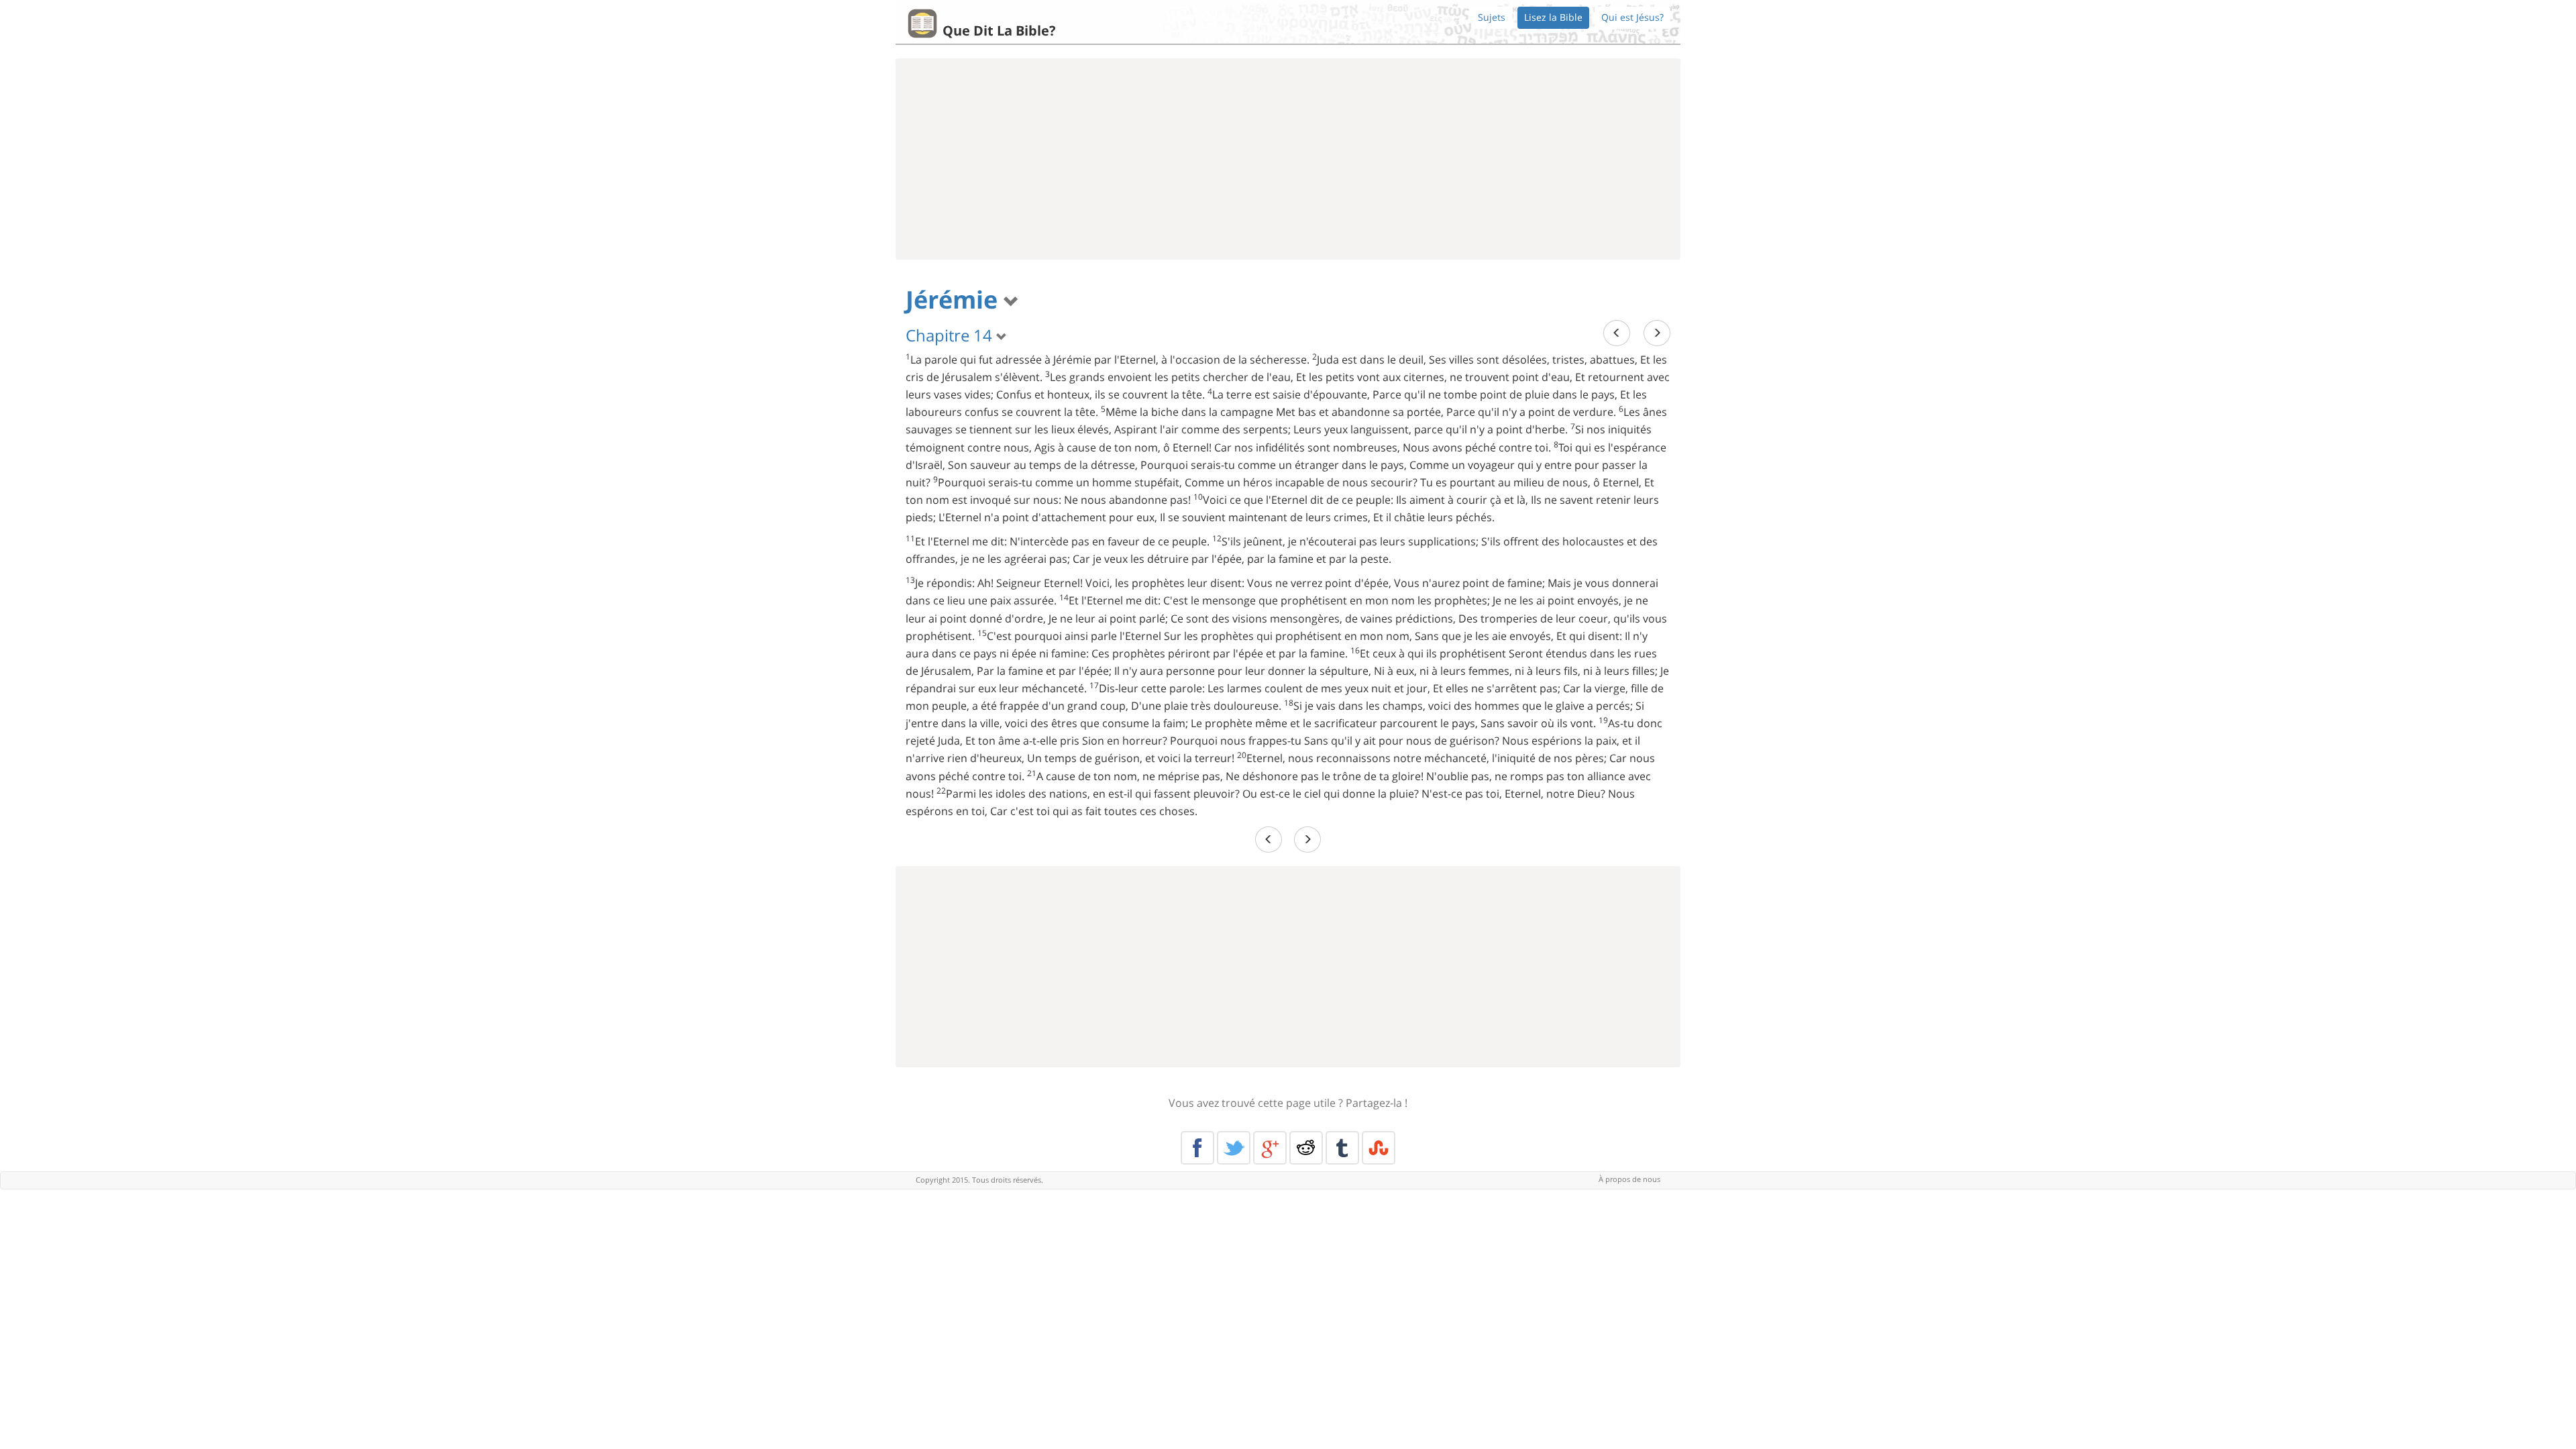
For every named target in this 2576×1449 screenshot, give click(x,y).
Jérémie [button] (955, 300)
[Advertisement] (1288, 159)
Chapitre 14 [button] (951, 335)
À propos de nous (1629, 1179)
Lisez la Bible (1553, 17)
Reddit (1306, 1148)
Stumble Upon (1379, 1148)
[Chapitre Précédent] (1617, 333)
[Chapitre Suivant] (1657, 333)
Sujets (1492, 17)
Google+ (1270, 1148)
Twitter (1234, 1148)
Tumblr (1342, 1148)
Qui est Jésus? (1632, 17)
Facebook (1197, 1148)
